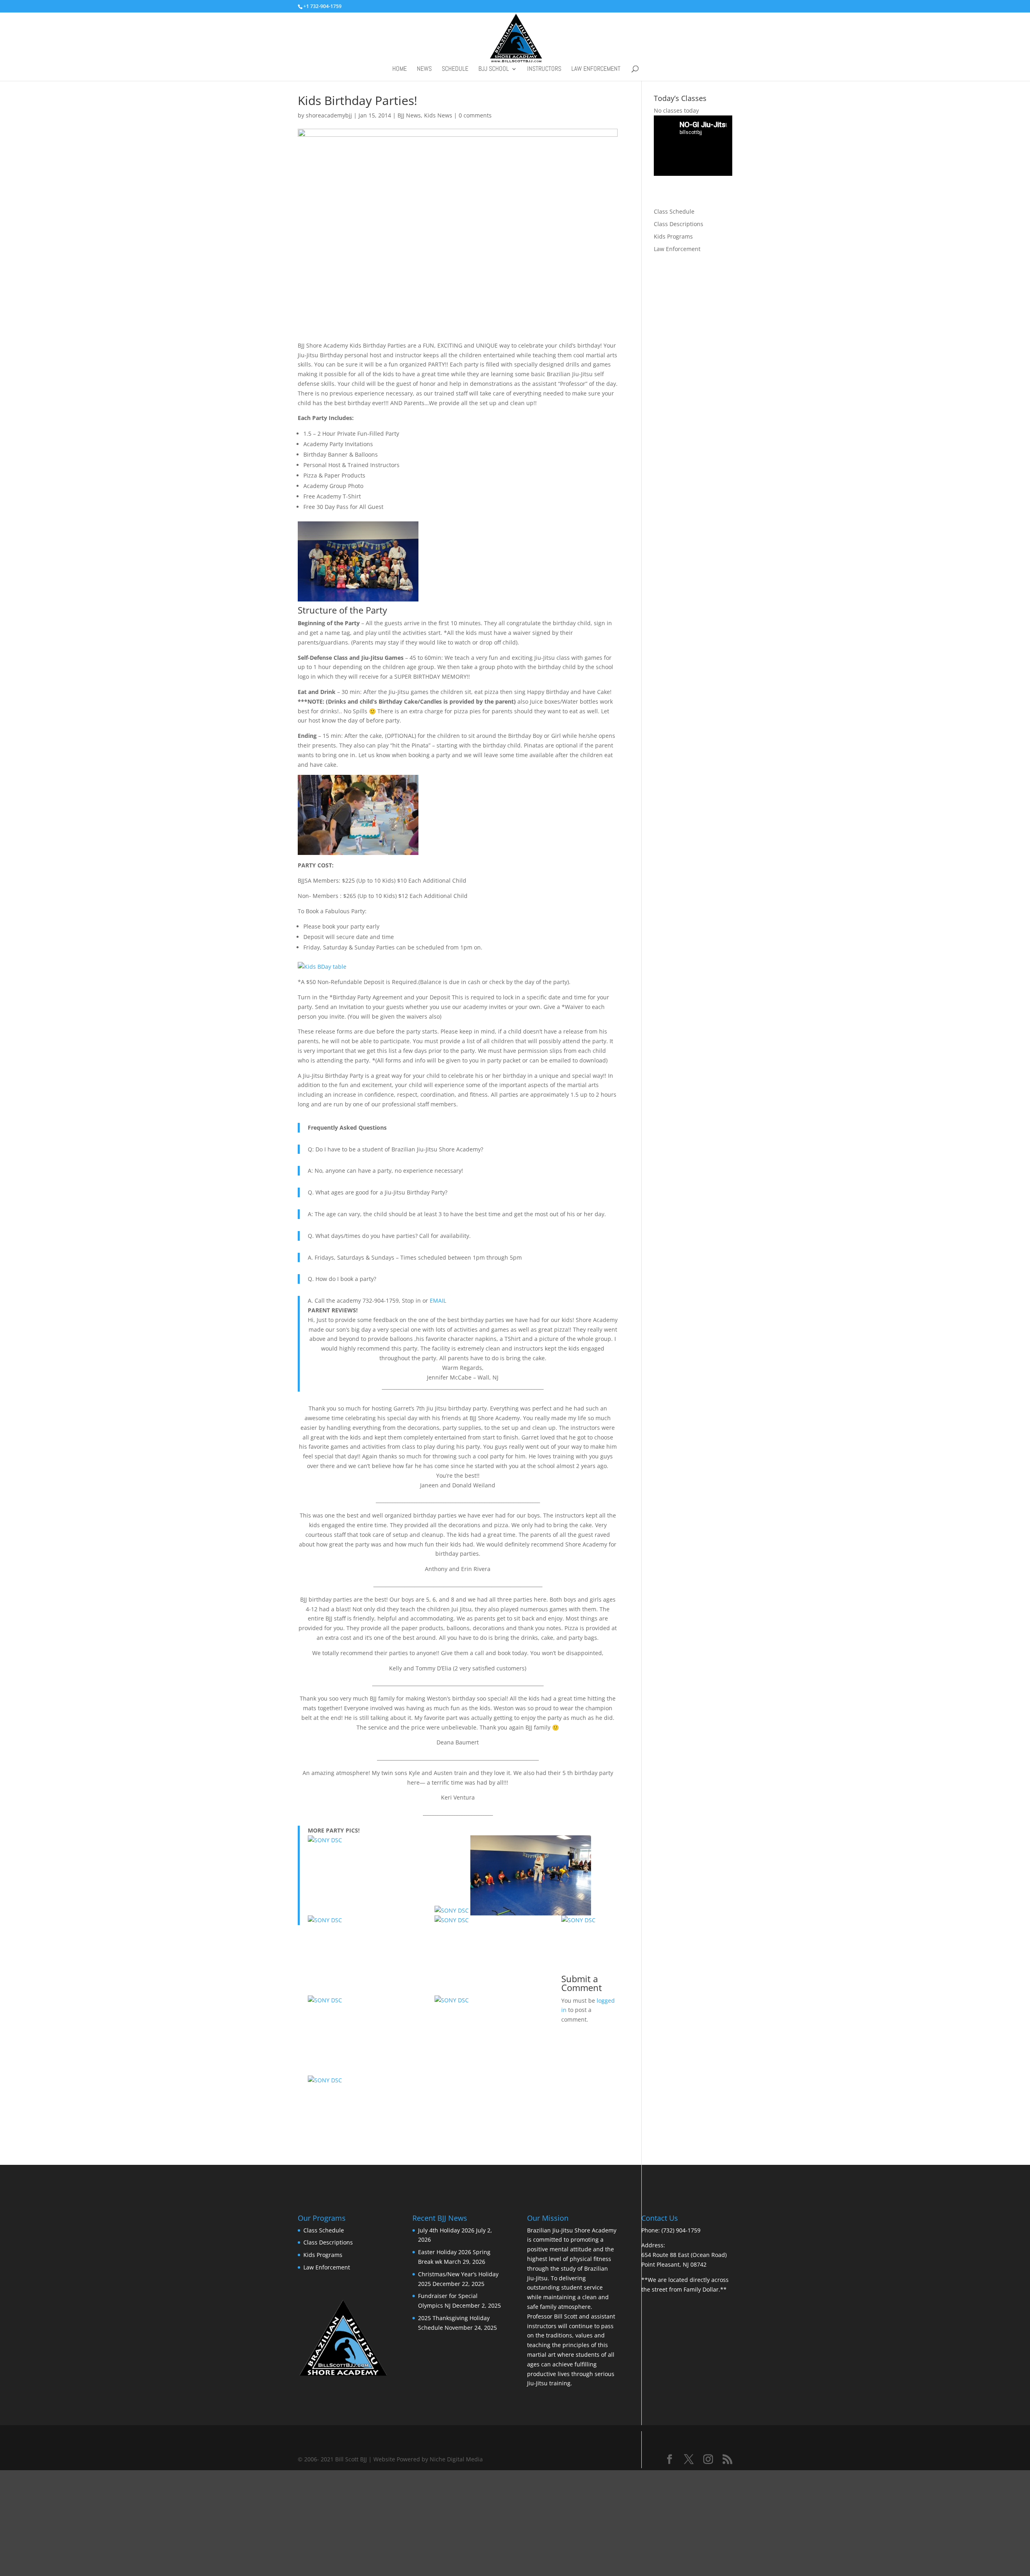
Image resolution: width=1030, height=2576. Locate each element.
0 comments (475, 125)
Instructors (544, 70)
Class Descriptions (679, 234)
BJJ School (494, 70)
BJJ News (409, 125)
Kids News (438, 125)
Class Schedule (674, 221)
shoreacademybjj (329, 125)
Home (400, 70)
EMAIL (438, 1311)
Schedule (455, 70)
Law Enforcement (596, 70)
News (424, 70)
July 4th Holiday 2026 (446, 2240)
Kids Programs (673, 246)
